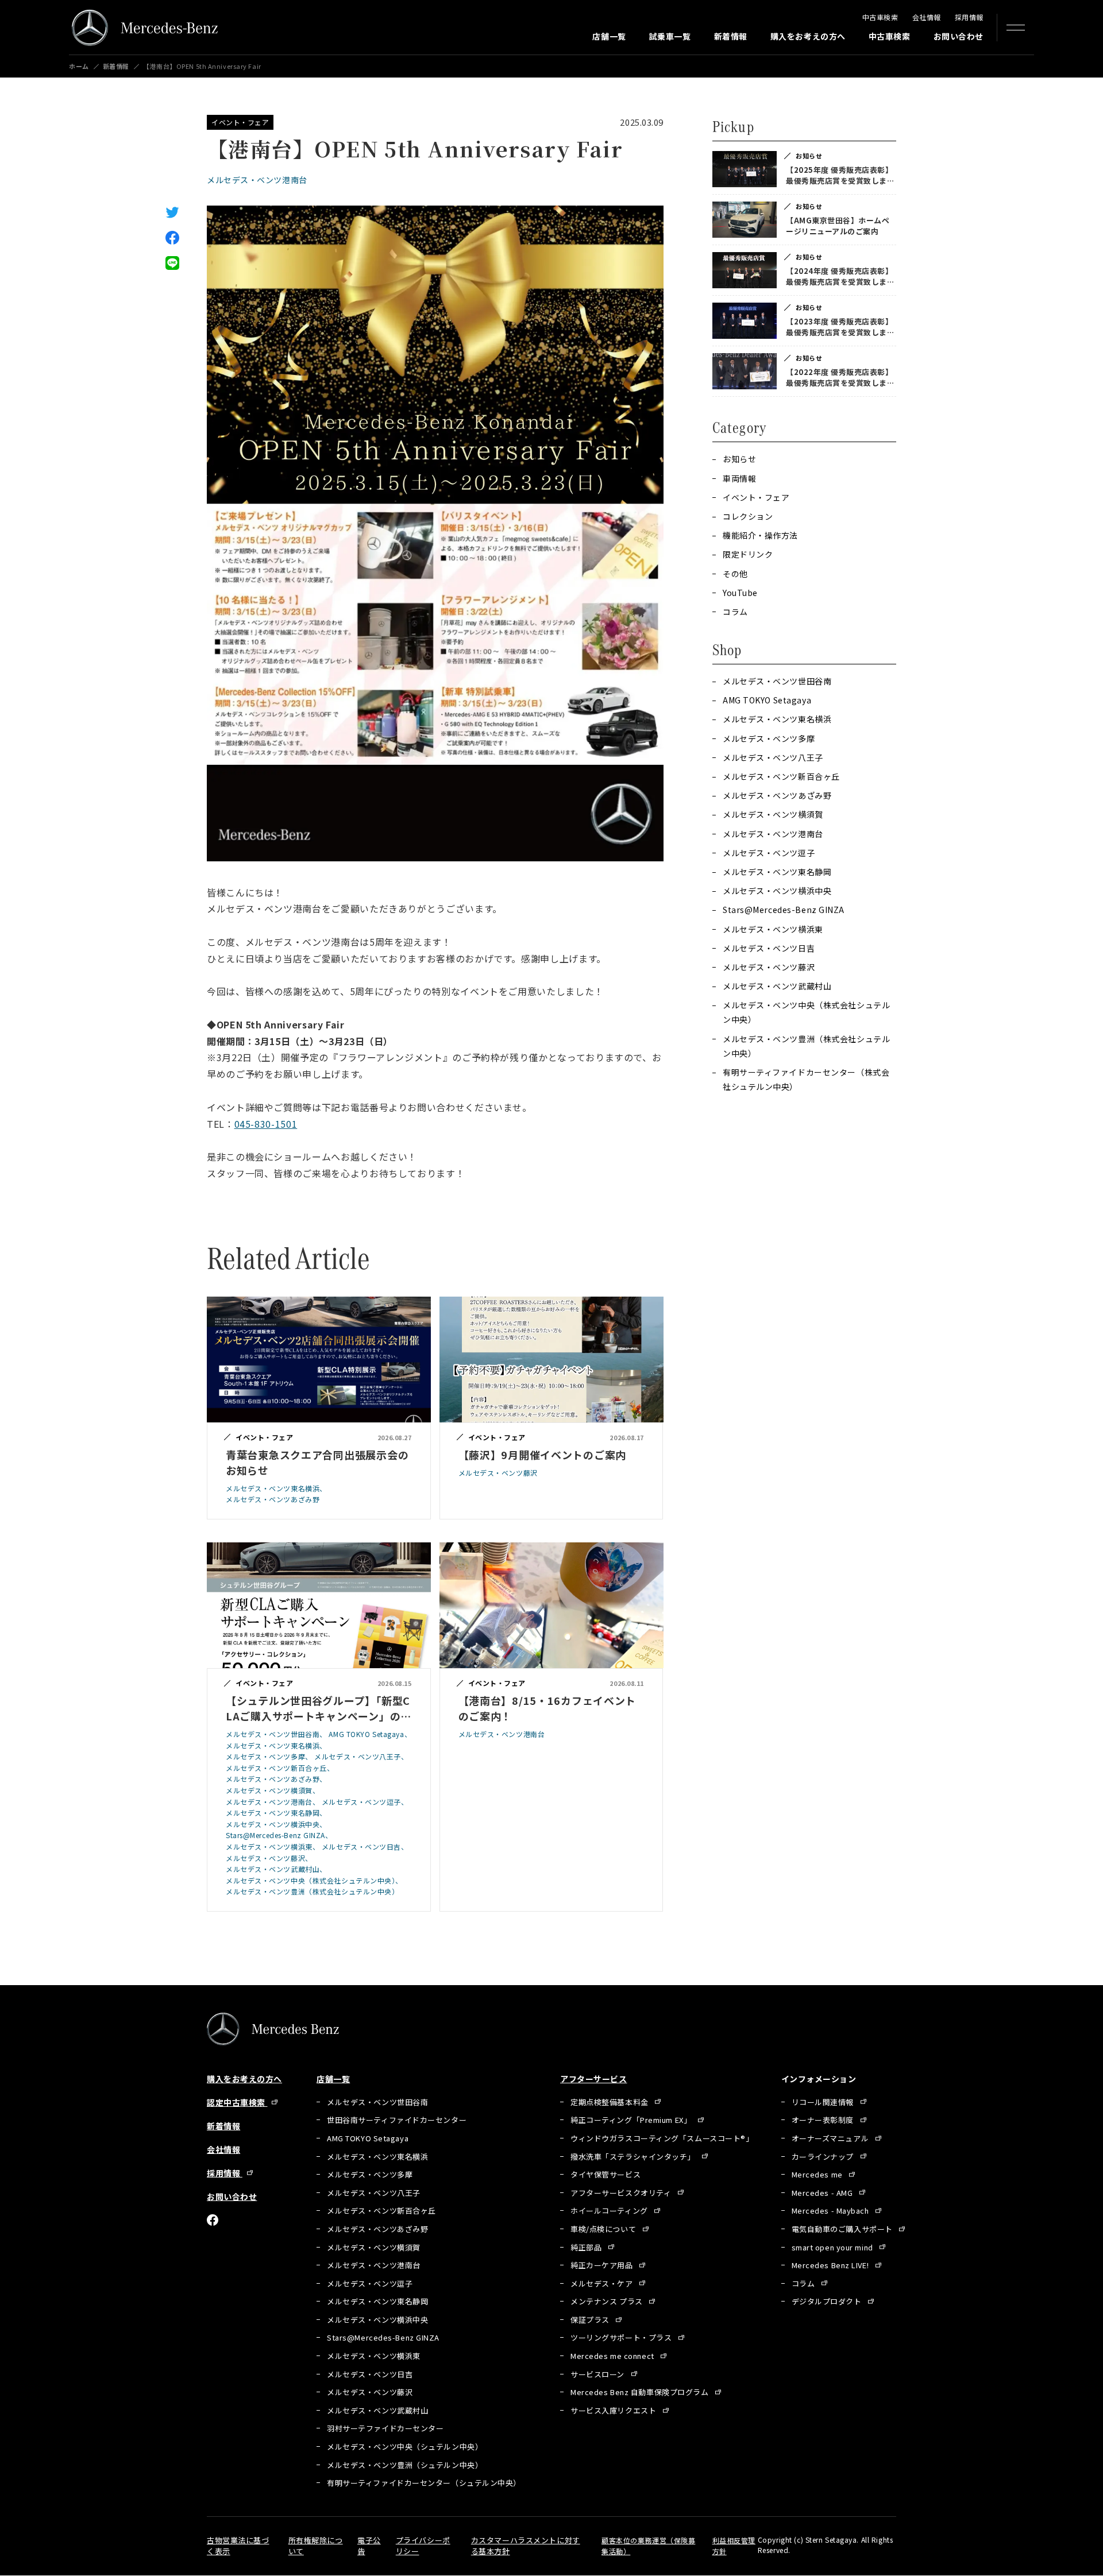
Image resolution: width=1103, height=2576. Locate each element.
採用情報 (969, 17)
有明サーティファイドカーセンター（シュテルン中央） (424, 2483)
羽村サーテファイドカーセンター (385, 2428)
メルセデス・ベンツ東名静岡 (777, 872)
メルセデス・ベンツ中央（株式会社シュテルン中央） (806, 1012)
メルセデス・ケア (603, 2283)
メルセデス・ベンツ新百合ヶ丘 (781, 776)
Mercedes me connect (613, 2356)
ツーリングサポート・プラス (622, 2337)
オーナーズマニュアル (831, 2138)
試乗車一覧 (670, 36)
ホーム (79, 66)
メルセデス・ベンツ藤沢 (769, 967)
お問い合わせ (959, 36)
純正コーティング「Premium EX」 (632, 2120)
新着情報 (731, 36)
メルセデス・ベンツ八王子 (773, 757)
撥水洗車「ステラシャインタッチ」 (634, 2157)
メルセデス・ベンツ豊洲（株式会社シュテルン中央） (806, 1046)
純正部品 (587, 2247)
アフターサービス (593, 2079)
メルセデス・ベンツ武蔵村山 (777, 986)
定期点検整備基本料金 (610, 2102)
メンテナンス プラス (608, 2301)
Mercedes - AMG (823, 2193)
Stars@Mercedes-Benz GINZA (784, 910)
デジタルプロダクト (828, 2301)
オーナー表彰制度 (824, 2120)
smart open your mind (834, 2247)
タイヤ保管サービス (606, 2174)
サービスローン (598, 2374)
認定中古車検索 (237, 2102)
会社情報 (927, 17)
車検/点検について (604, 2229)
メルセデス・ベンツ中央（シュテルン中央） (405, 2447)
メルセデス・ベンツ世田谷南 (777, 681)
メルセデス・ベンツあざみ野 (777, 795)
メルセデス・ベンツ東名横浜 (777, 719)
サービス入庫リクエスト (614, 2410)
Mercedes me (818, 2174)
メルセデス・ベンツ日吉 (769, 948)
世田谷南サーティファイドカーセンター (397, 2120)
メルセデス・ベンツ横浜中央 (777, 891)
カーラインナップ (824, 2157)
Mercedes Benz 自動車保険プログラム (641, 2392)
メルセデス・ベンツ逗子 (769, 853)
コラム (804, 2283)
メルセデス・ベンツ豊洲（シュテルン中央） (405, 2465)
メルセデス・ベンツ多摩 (769, 738)
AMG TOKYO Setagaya (767, 700)
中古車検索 (880, 17)
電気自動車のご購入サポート (843, 2229)
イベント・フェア (240, 122)
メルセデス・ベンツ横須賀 (773, 814)
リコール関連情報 (824, 2102)
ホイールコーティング (610, 2211)
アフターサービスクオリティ (622, 2193)
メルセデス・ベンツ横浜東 (773, 929)
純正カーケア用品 (603, 2265)
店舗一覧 (609, 36)
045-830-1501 (266, 1124)
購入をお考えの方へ (808, 36)
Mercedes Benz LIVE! (831, 2265)
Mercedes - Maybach (832, 2211)
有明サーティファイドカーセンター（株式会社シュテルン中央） (806, 1079)
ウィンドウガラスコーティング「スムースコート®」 (662, 2138)
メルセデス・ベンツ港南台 (257, 180)
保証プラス (591, 2320)
